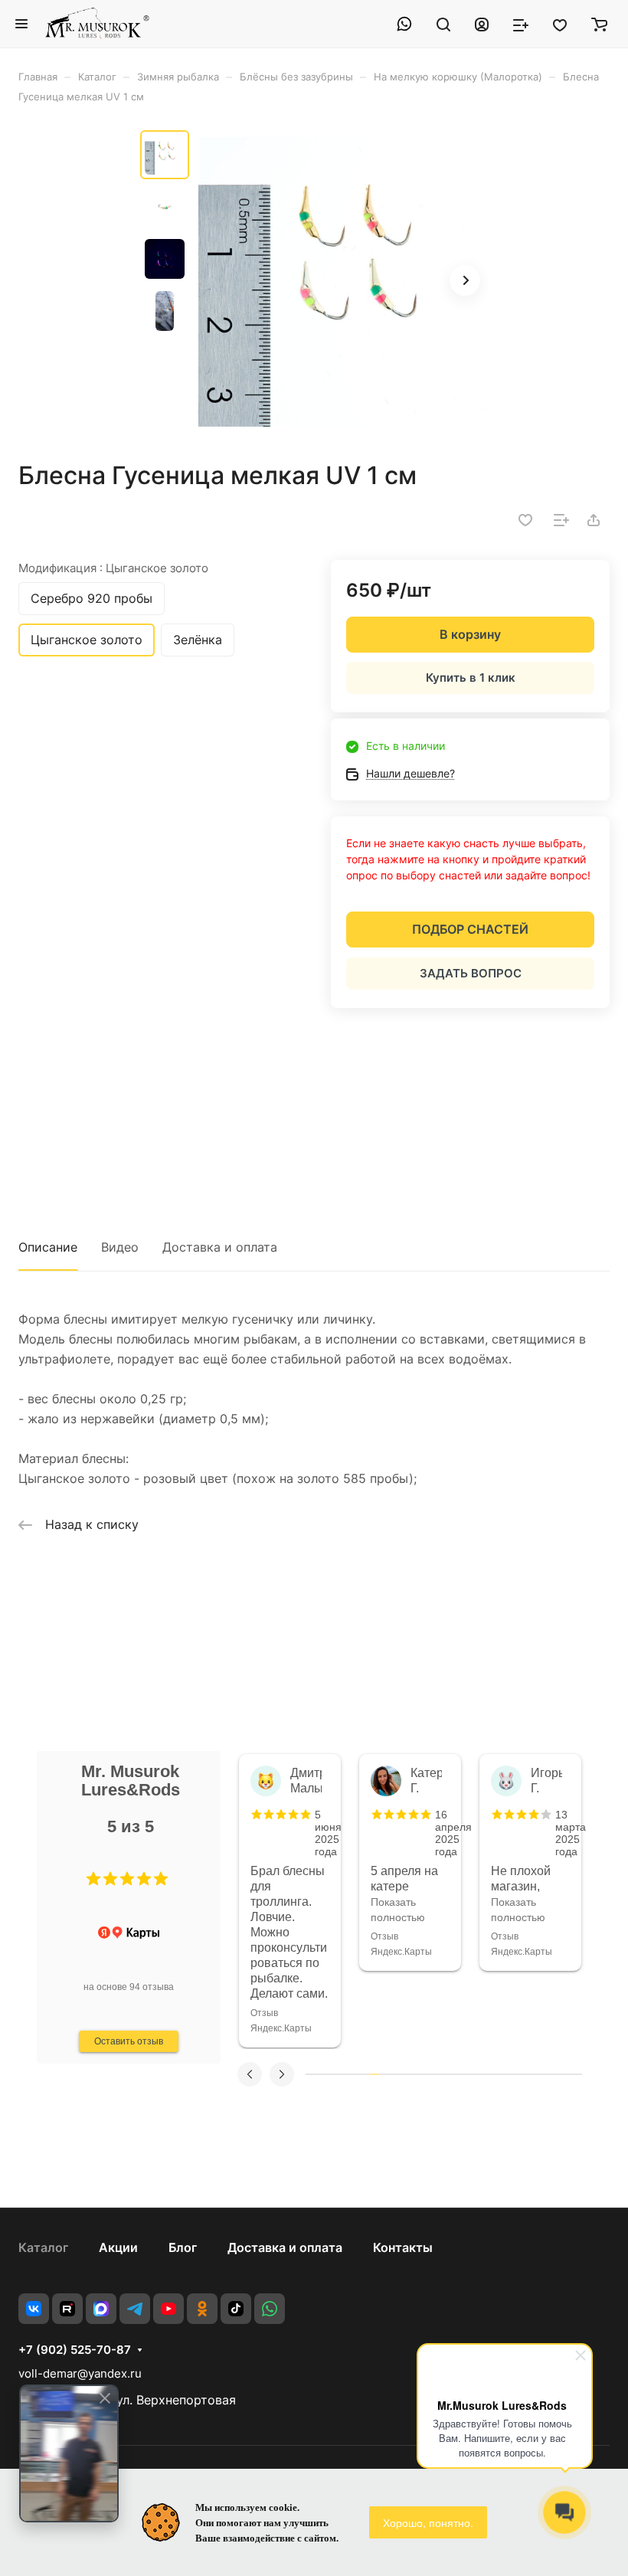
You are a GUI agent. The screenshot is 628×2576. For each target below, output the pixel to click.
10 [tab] (393, 2074)
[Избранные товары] (560, 24)
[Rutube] (67, 2309)
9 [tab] (384, 2074)
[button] (93, 1879)
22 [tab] (504, 2074)
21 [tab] (495, 2074)
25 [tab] (532, 2074)
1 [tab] (310, 2074)
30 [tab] (577, 2074)
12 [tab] (411, 2074)
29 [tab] (568, 2074)
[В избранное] (525, 520)
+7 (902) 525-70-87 (75, 2350)
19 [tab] (476, 2074)
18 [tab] (467, 2074)
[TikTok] (236, 2309)
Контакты (403, 2247)
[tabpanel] (290, 1901)
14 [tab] (430, 2074)
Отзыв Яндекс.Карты (281, 2021)
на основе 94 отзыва (129, 1987)
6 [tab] (356, 2074)
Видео (120, 1247)
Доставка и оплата (220, 1247)
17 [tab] (458, 2074)
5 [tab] (347, 2074)
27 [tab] (550, 2074)
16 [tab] (449, 2074)
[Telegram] (135, 2309)
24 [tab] (522, 2074)
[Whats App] (270, 2309)
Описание (48, 1247)
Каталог (43, 2247)
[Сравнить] (561, 520)
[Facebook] (101, 2309)
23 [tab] (513, 2074)
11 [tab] (402, 2074)
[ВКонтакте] (34, 2309)
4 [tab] (338, 2074)
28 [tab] (559, 2074)
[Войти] (482, 24)
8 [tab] (375, 2074)
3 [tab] (329, 2074)
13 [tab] (420, 2074)
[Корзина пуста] (599, 24)
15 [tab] (440, 2074)
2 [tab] (319, 2074)
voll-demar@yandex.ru (80, 2373)
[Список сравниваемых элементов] (521, 24)
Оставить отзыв (129, 2041)
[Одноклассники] (202, 2309)
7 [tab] (365, 2074)
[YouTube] (168, 2309)
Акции (118, 2247)
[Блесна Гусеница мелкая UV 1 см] (343, 282)
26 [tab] (541, 2074)
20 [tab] (486, 2074)
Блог (183, 2247)
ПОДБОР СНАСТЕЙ (470, 929)
